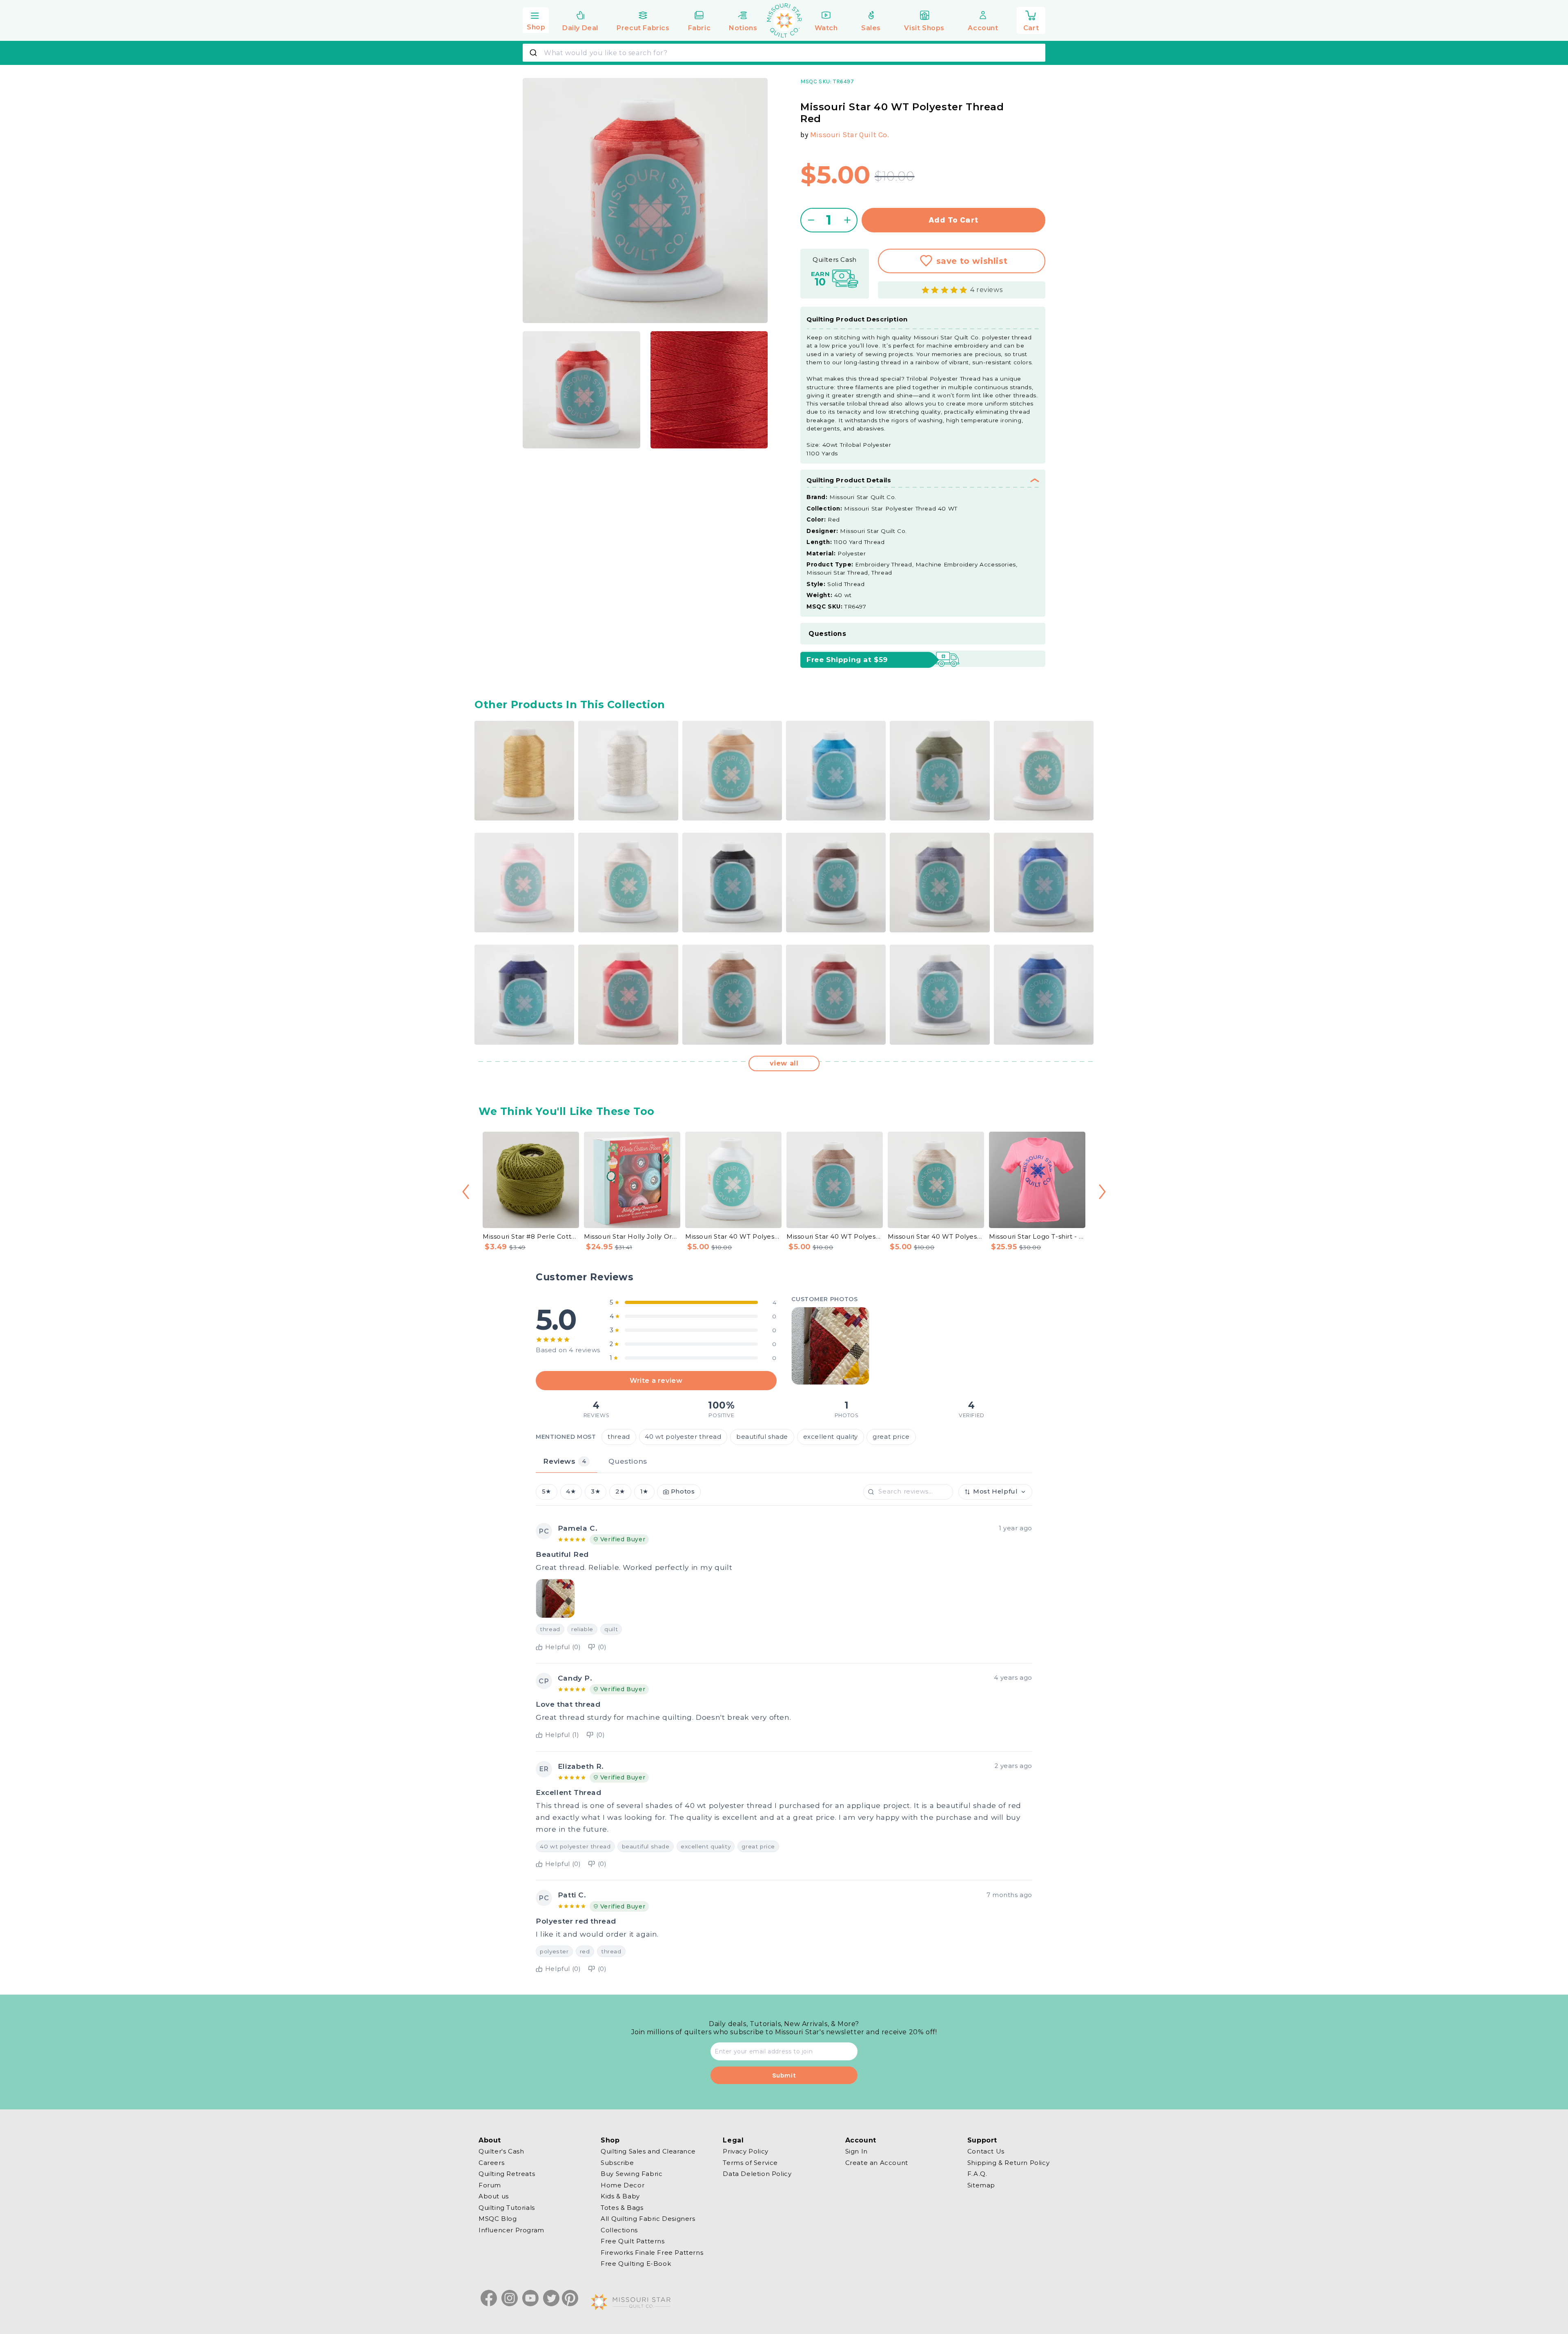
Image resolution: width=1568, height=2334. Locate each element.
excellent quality (831, 1437)
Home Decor (623, 2185)
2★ (620, 1492)
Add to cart (954, 220)
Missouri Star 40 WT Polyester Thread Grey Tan (835, 1236)
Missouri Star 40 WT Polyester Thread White (733, 1236)
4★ (571, 1492)
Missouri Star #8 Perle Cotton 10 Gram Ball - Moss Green (531, 1236)
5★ (547, 1492)
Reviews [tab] (565, 1461)
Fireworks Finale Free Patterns (652, 2252)
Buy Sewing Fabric (631, 2174)
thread (619, 1437)
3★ (596, 1492)
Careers (491, 2162)
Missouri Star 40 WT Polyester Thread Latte (936, 1236)
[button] (536, 19)
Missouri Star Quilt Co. (850, 135)
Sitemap (981, 2185)
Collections (619, 2230)
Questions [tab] (628, 1461)
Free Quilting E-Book (636, 2264)
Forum (490, 2185)
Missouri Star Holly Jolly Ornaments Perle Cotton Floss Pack (632, 1236)
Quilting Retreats (507, 2174)
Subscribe (617, 2162)
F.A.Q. (977, 2174)
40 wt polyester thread (683, 1437)
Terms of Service (750, 2162)
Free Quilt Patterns (633, 2241)
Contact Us (986, 2151)
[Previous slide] (466, 1192)
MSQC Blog (498, 2219)
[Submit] (534, 53)
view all (784, 1063)
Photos (683, 1492)
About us (494, 2196)
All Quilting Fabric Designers (648, 2219)
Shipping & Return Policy (1008, 2162)
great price (891, 1437)
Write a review (656, 1380)
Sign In (856, 2151)
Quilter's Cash (501, 2151)
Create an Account (877, 2162)
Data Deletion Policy (757, 2174)
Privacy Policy (745, 2151)
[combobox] (784, 53)
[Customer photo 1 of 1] (830, 1346)
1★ (644, 1492)
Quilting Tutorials (507, 2207)
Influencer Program (511, 2230)
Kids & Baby (620, 2196)
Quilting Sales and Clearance (648, 2151)
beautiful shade (762, 1437)
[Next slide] (1102, 1192)
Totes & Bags (622, 2207)
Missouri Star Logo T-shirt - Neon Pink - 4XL (1037, 1236)
